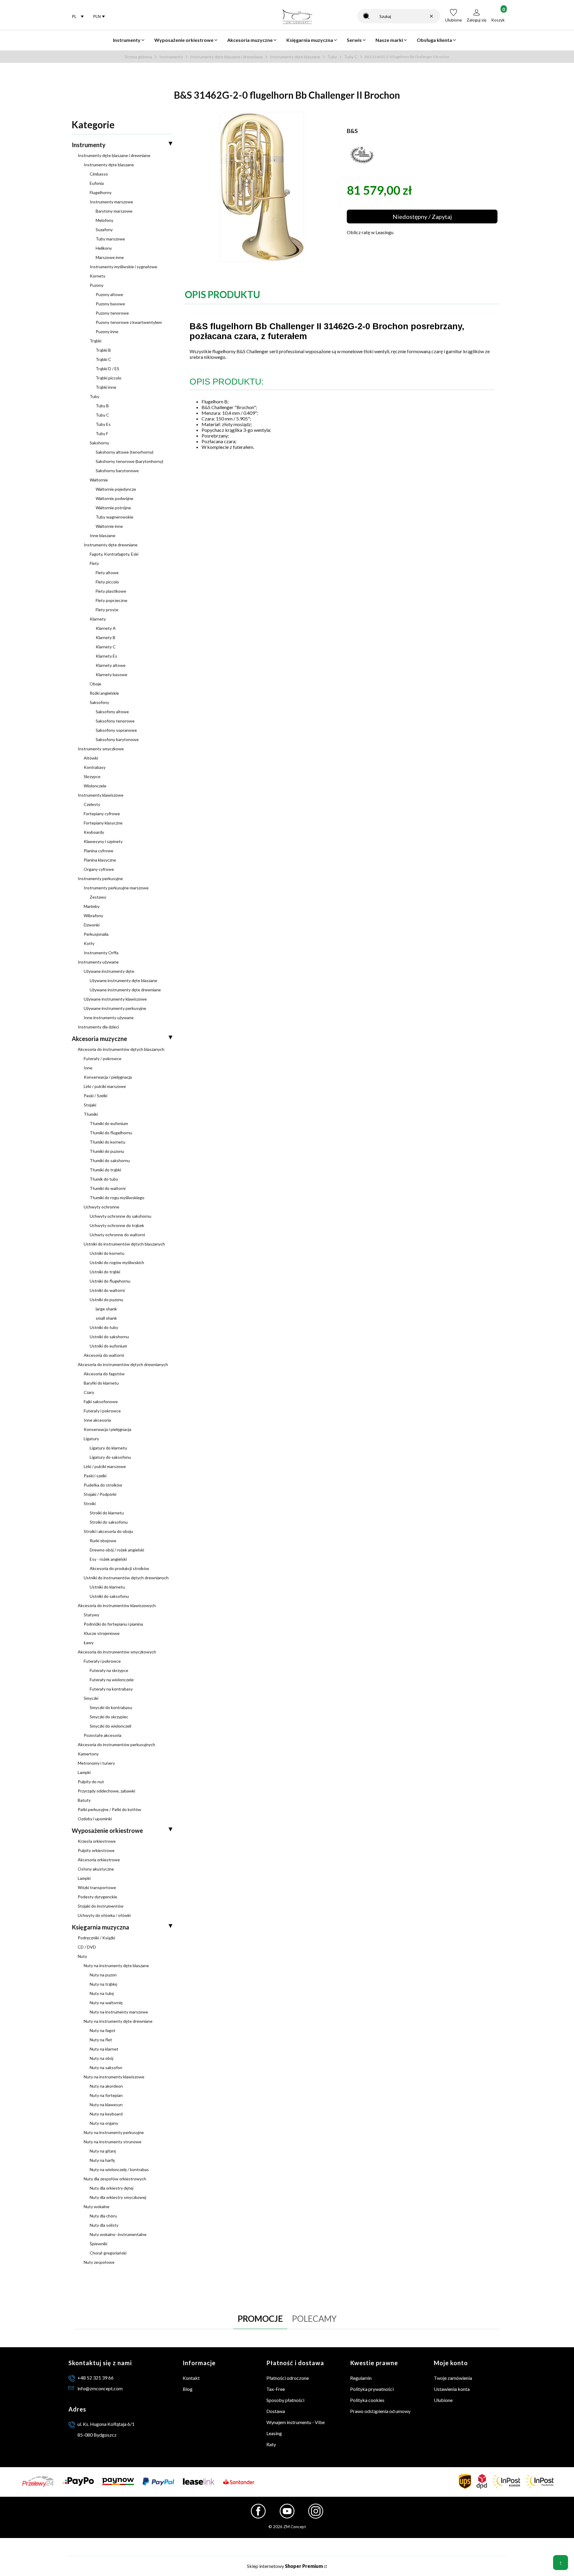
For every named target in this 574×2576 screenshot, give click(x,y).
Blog (188, 2389)
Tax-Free (276, 2389)
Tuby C (351, 57)
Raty (271, 2444)
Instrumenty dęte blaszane (295, 57)
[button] (366, 16)
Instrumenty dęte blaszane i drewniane (226, 57)
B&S (352, 131)
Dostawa (276, 2411)
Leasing (274, 2433)
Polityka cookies (367, 2400)
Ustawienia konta (452, 2389)
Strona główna (138, 57)
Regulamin (361, 2378)
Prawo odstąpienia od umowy (380, 2411)
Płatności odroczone (288, 2378)
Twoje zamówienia (453, 2378)
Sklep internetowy (285, 2566)
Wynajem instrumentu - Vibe (296, 2422)
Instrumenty (171, 57)
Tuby (332, 57)
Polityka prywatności (372, 2389)
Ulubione (443, 2400)
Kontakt (191, 2378)
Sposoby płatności (285, 2400)
